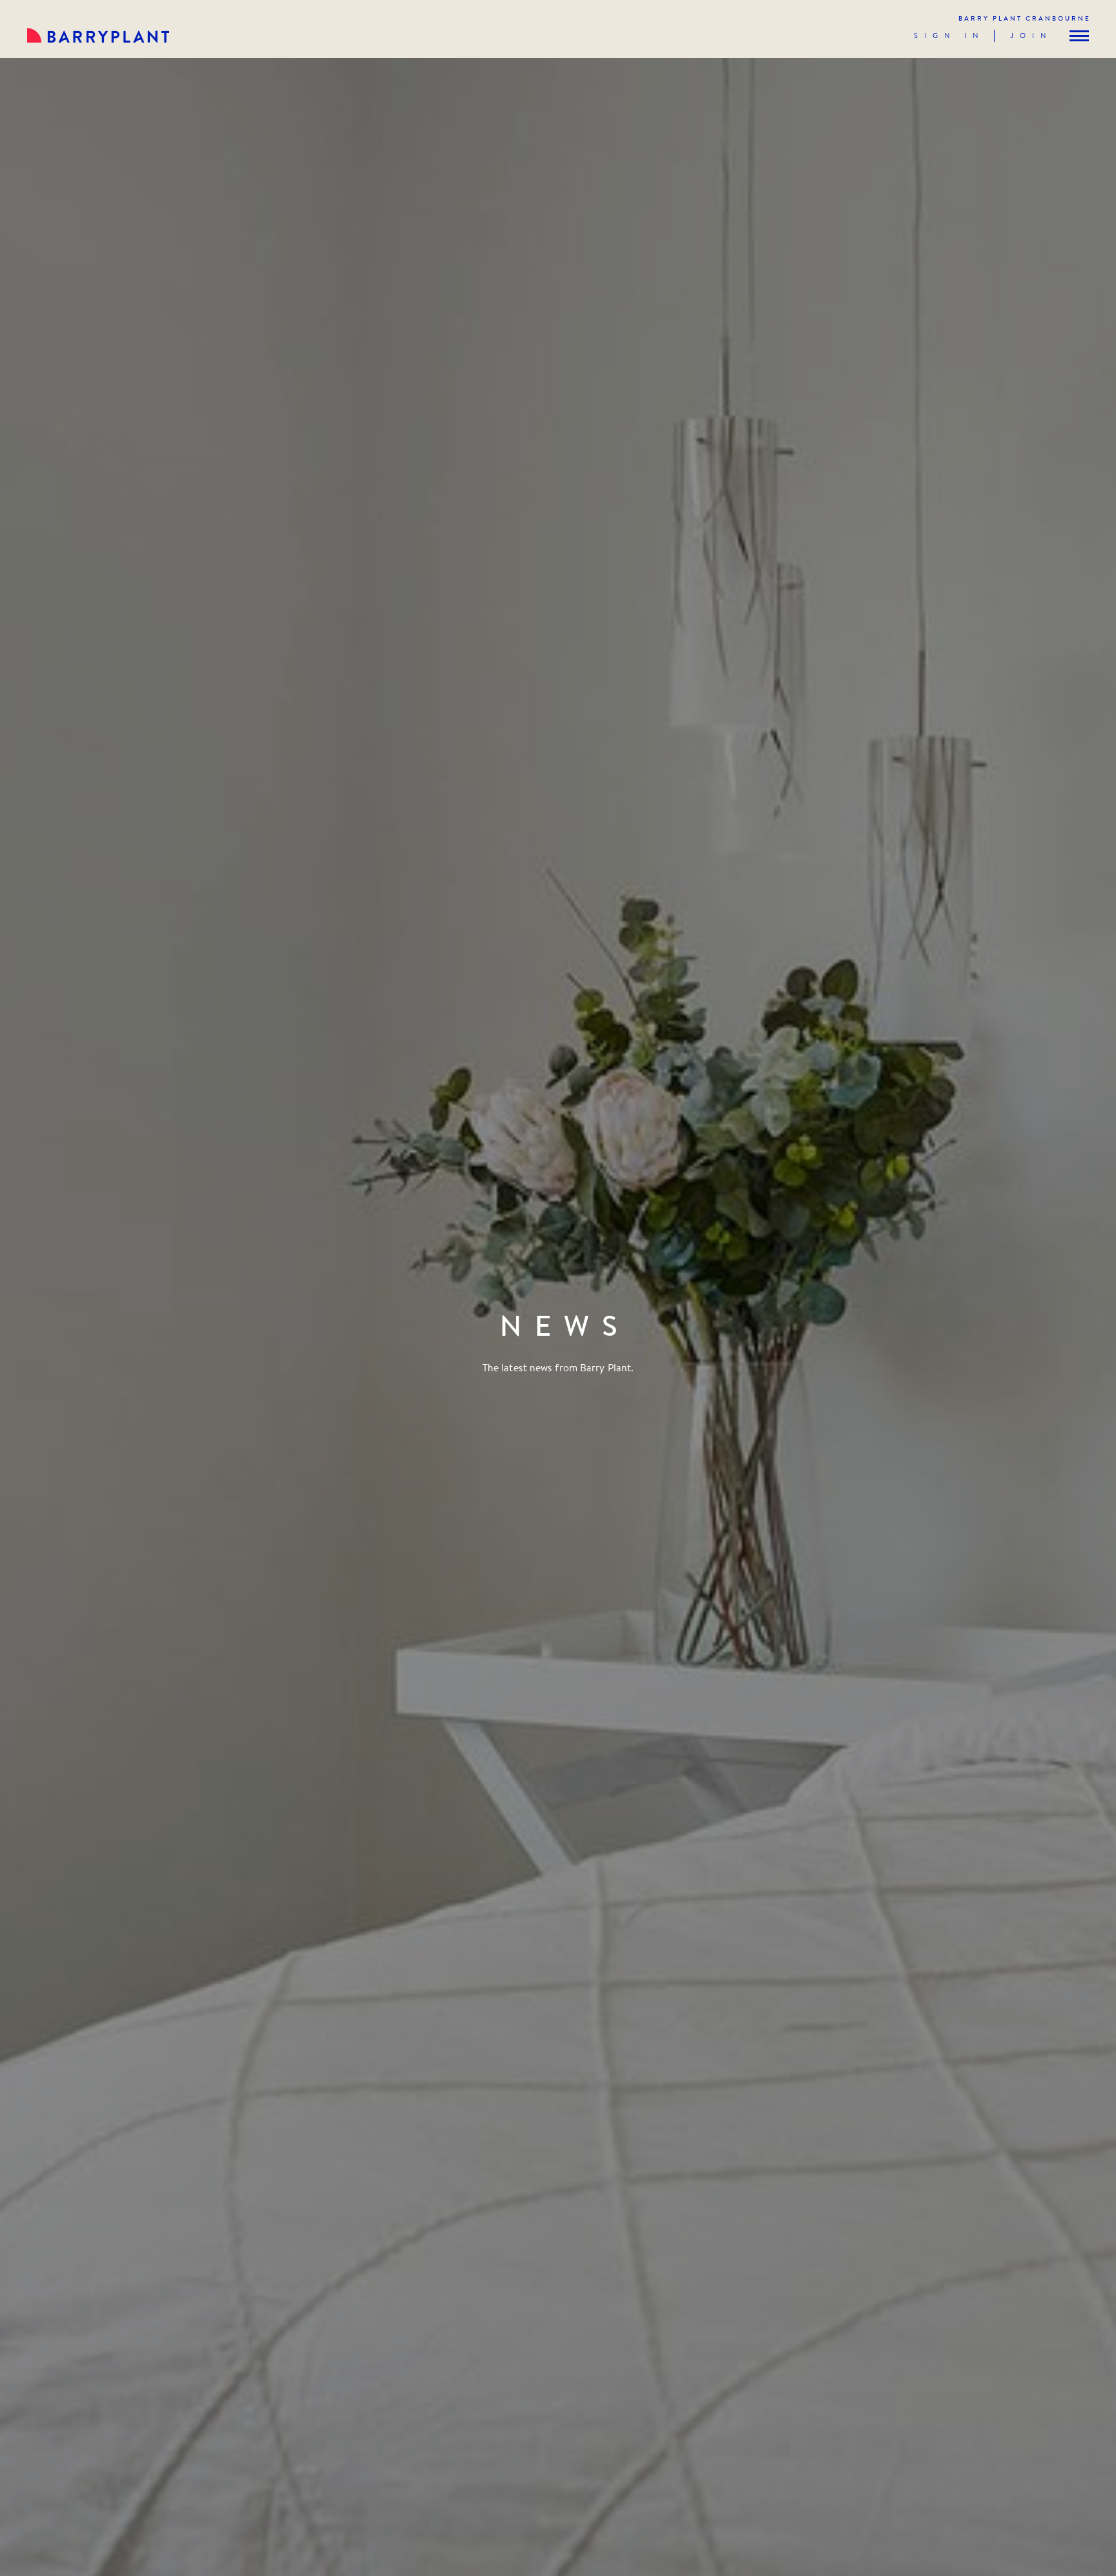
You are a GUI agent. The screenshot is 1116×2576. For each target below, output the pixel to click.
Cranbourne (1025, 18)
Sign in (949, 36)
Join (1031, 36)
